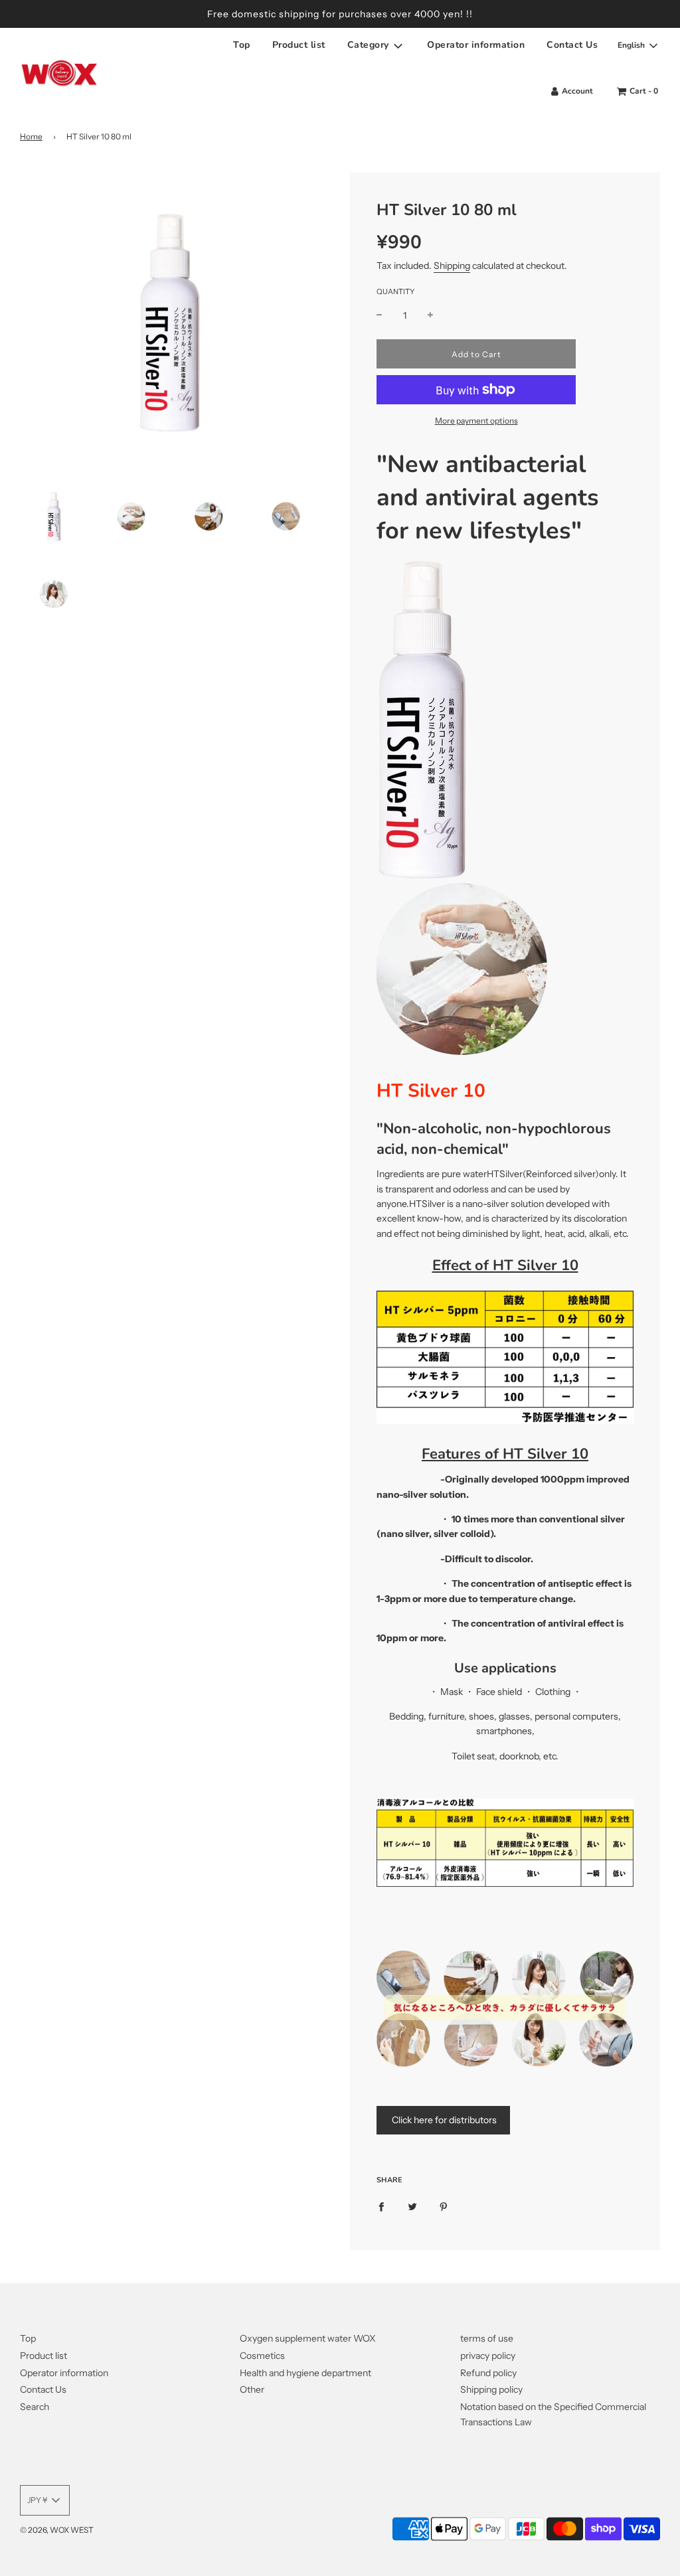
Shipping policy (491, 2389)
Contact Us (572, 45)
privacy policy (488, 2356)
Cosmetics (262, 2356)
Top (242, 45)
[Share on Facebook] (381, 2206)
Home (31, 136)
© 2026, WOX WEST (57, 2530)
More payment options (476, 421)
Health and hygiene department (305, 2373)
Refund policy (488, 2373)
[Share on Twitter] (412, 2206)
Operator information (476, 45)
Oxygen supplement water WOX (308, 2338)
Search (35, 2407)
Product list (299, 45)
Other (252, 2389)
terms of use (487, 2338)
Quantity (395, 291)
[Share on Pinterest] (444, 2206)
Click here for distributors (443, 2120)
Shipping (452, 266)
